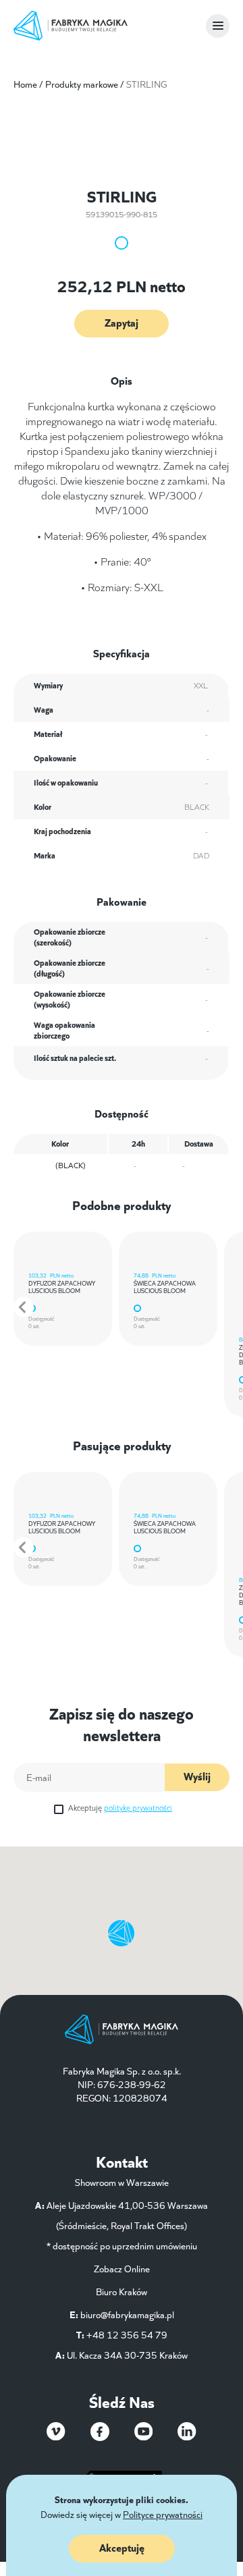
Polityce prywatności (163, 2514)
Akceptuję (120, 1807)
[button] (24, 1307)
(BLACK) (71, 1164)
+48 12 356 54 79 (127, 2334)
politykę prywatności (138, 1807)
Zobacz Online (122, 2268)
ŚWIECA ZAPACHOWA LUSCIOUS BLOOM (165, 1286)
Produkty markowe (82, 84)
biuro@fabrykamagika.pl (127, 2314)
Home (25, 84)
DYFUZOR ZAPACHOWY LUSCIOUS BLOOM (62, 1286)
